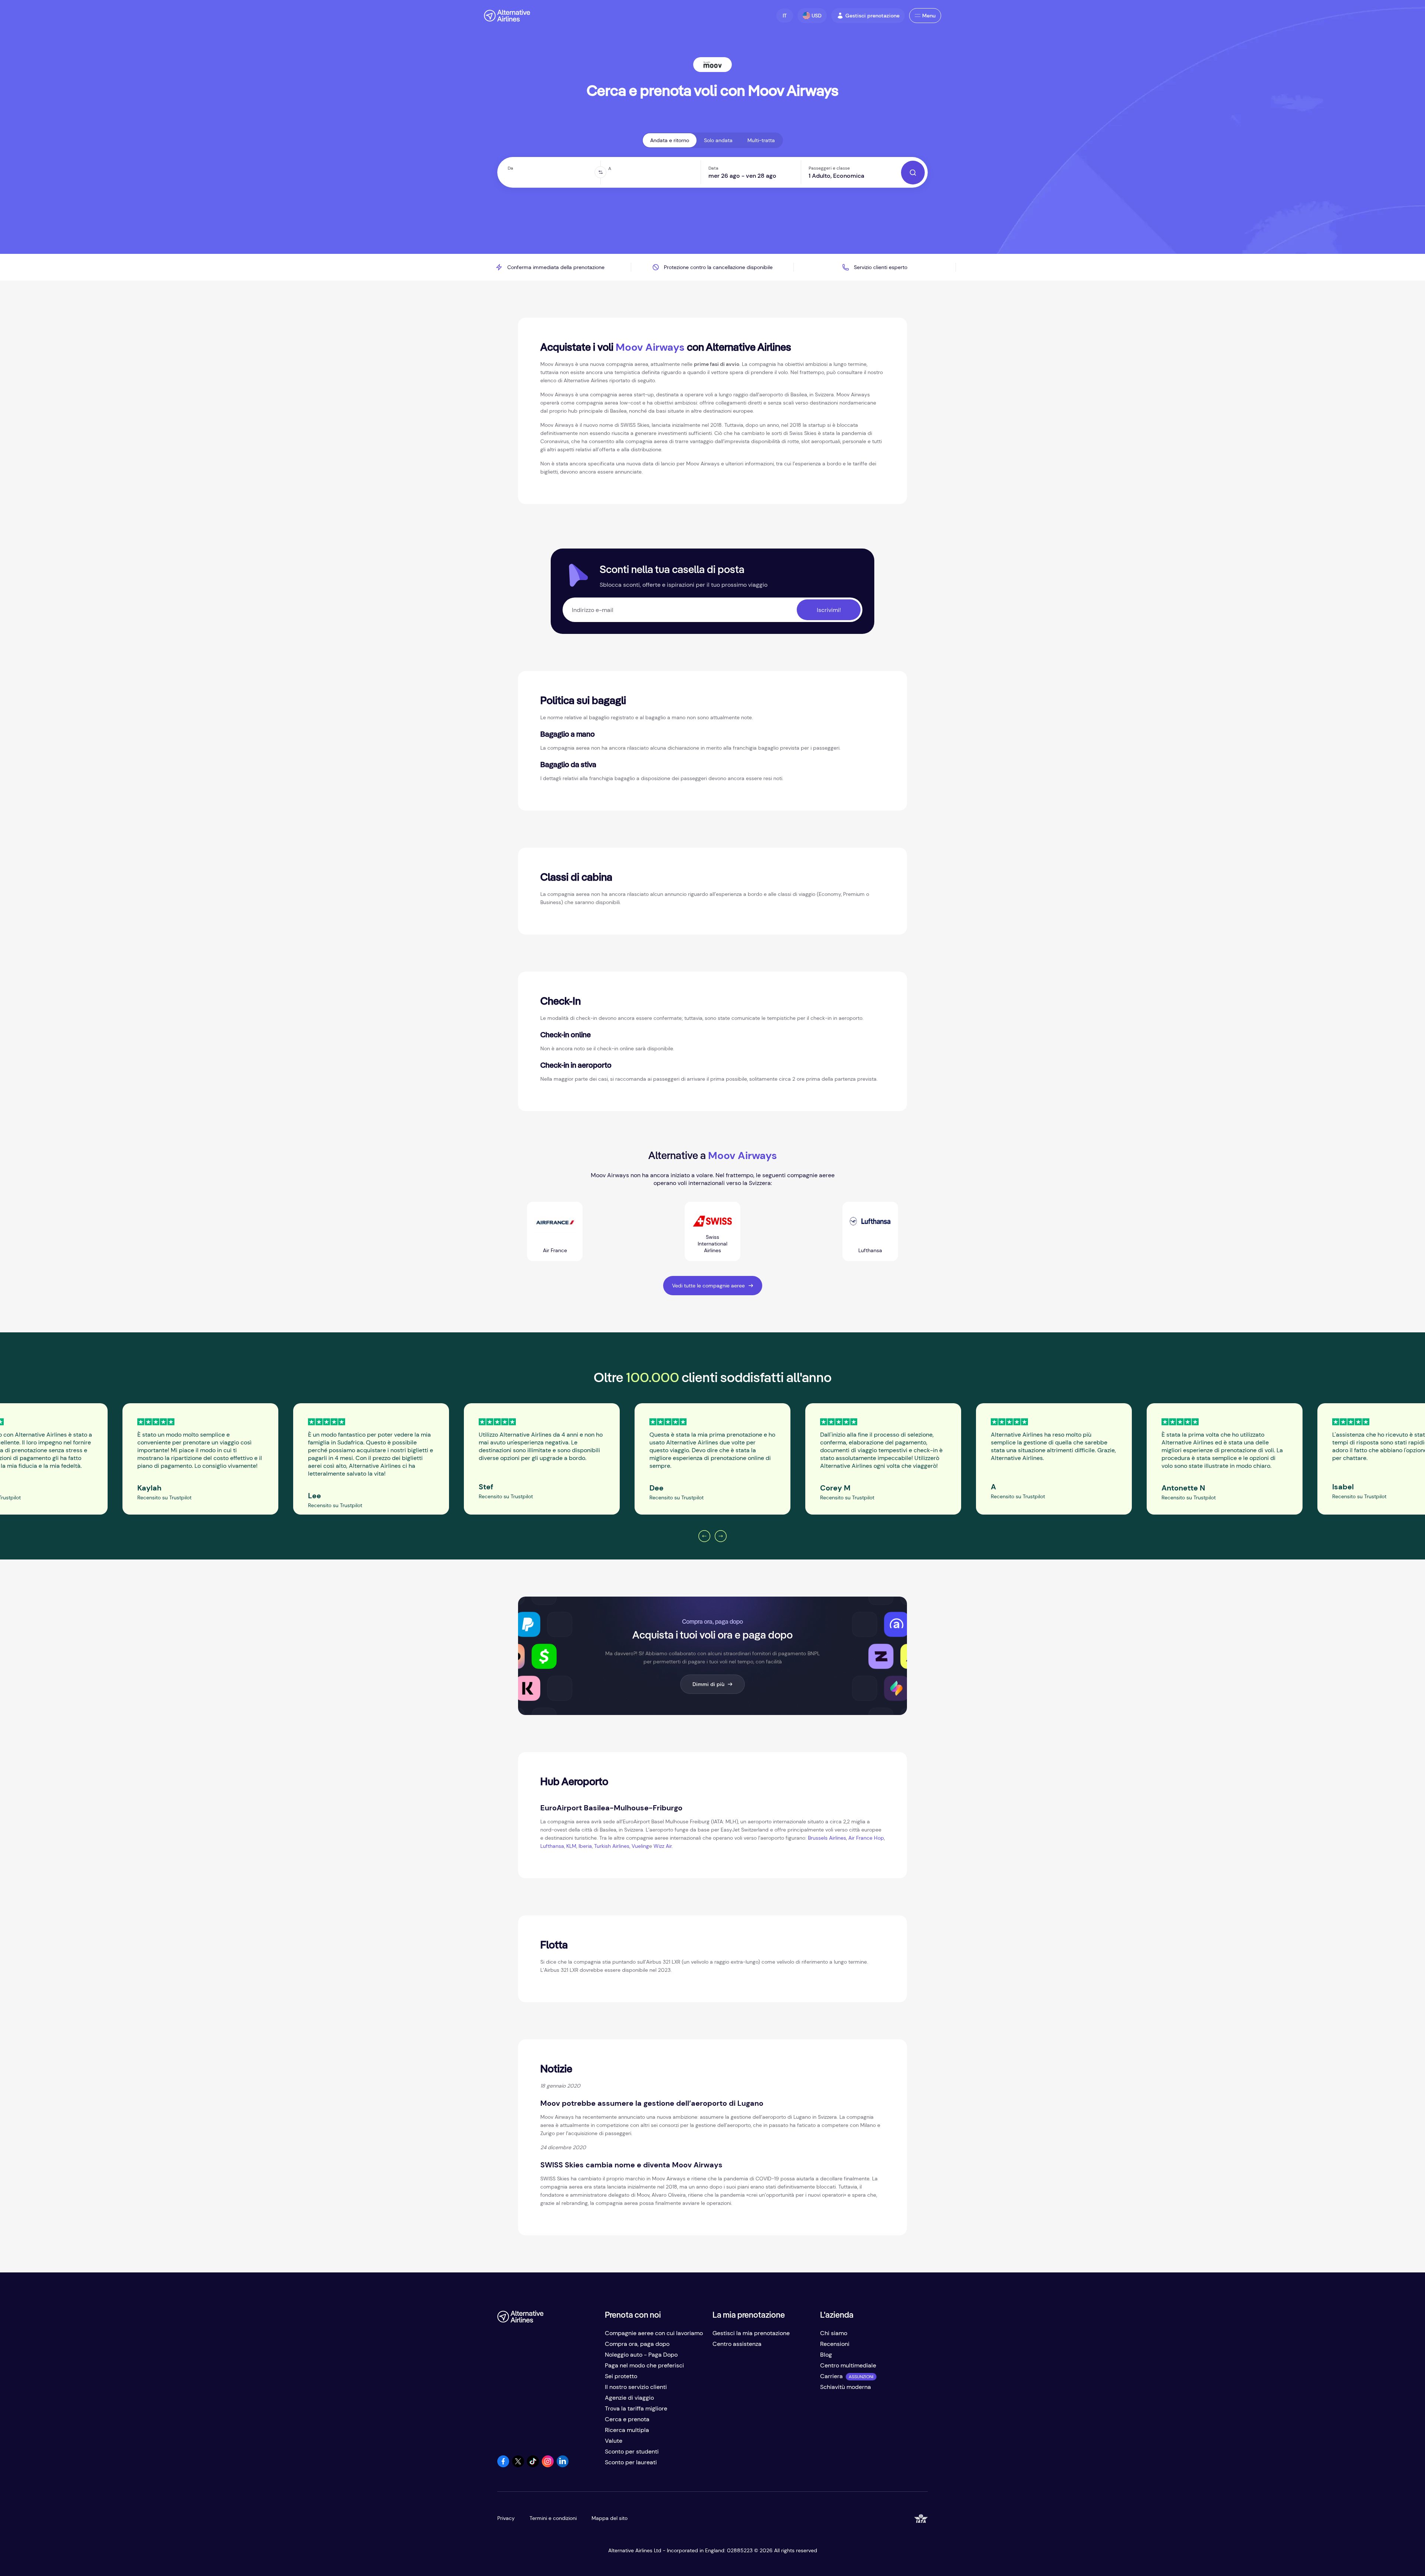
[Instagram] (548, 2465)
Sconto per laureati (631, 2462)
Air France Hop (866, 1838)
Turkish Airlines (612, 1846)
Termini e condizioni (553, 2518)
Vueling (640, 1846)
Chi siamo (834, 2333)
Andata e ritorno (670, 140)
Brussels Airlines (827, 1838)
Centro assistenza (737, 2344)
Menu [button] (929, 16)
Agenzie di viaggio (629, 2398)
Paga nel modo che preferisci (644, 2365)
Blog (826, 2355)
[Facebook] (503, 2465)
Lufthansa (552, 1846)
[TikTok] (533, 2465)
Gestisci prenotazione (872, 16)
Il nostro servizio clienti (636, 2387)
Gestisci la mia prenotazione (751, 2333)
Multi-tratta (761, 140)
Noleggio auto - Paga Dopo (641, 2355)
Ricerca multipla (627, 2430)
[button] (785, 16)
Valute (614, 2441)
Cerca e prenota (627, 2419)
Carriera (831, 2376)
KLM (571, 1846)
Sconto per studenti (632, 2451)
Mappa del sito (610, 2518)
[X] (518, 2465)
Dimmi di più (708, 1684)
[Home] (507, 16)
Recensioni (835, 2344)
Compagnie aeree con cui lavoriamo (654, 2333)
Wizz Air (663, 1846)
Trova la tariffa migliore (636, 2408)
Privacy (506, 2518)
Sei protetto (621, 2376)
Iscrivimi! (829, 610)
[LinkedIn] (563, 2465)
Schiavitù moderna (846, 2387)
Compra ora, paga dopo (637, 2344)
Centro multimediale (848, 2365)
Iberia (585, 1846)
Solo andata (718, 140)
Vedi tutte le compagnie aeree (708, 1286)
